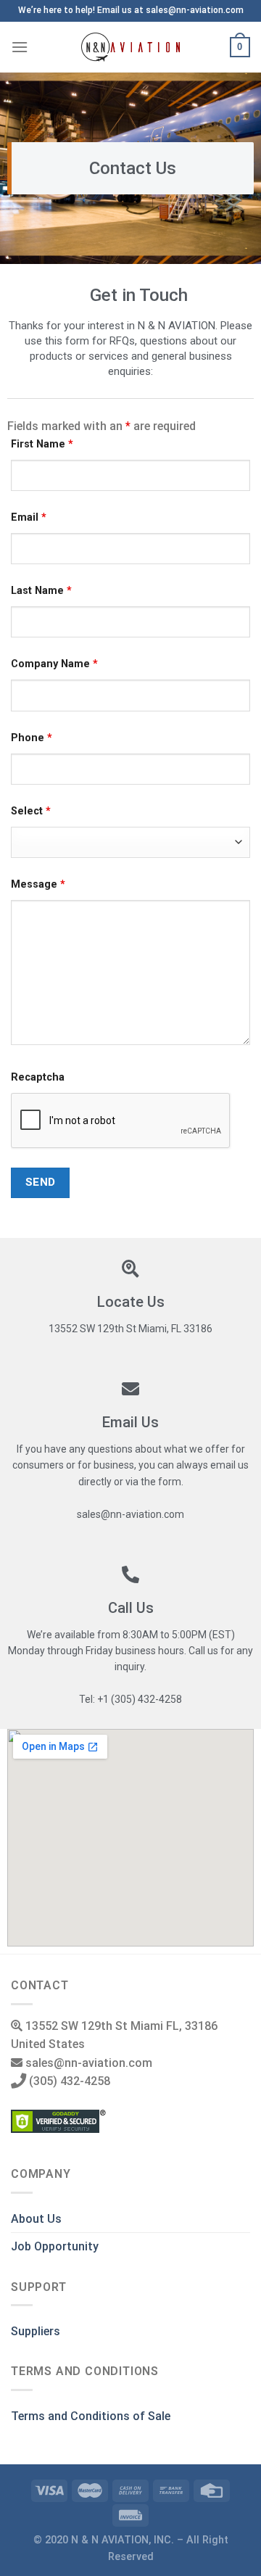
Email (29, 517)
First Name (42, 444)
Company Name (54, 664)
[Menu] (20, 47)
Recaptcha (38, 1077)
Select (31, 811)
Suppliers (36, 2331)
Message (38, 884)
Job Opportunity (55, 2246)
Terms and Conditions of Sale (91, 2416)
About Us (36, 2219)
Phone (32, 738)
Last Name (41, 591)
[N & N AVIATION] (131, 47)
